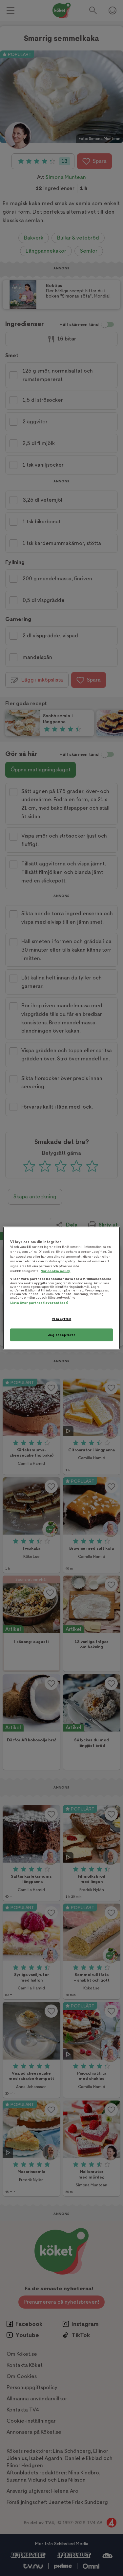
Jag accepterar (62, 1335)
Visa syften (61, 1319)
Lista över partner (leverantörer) (39, 1303)
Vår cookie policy (56, 1271)
